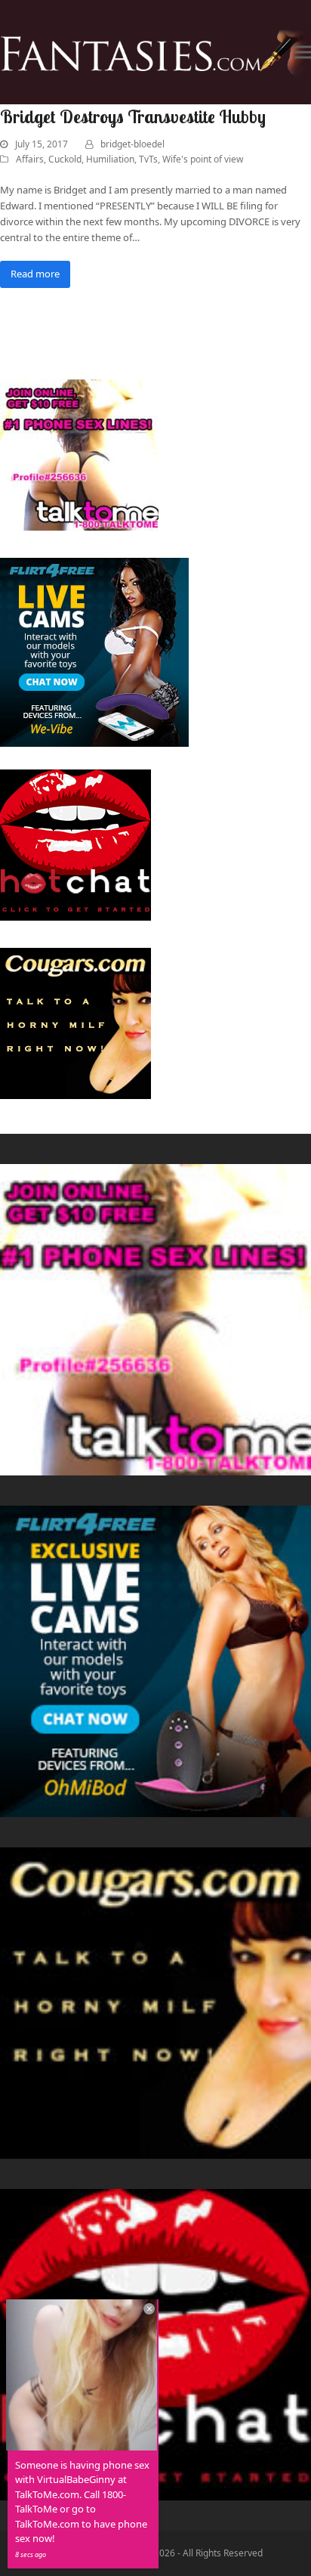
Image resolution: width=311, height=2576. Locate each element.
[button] (303, 53)
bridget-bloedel (132, 144)
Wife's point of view (203, 159)
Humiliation (110, 159)
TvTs (148, 159)
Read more (35, 274)
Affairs (30, 159)
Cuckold (65, 159)
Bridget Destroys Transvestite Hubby (133, 116)
